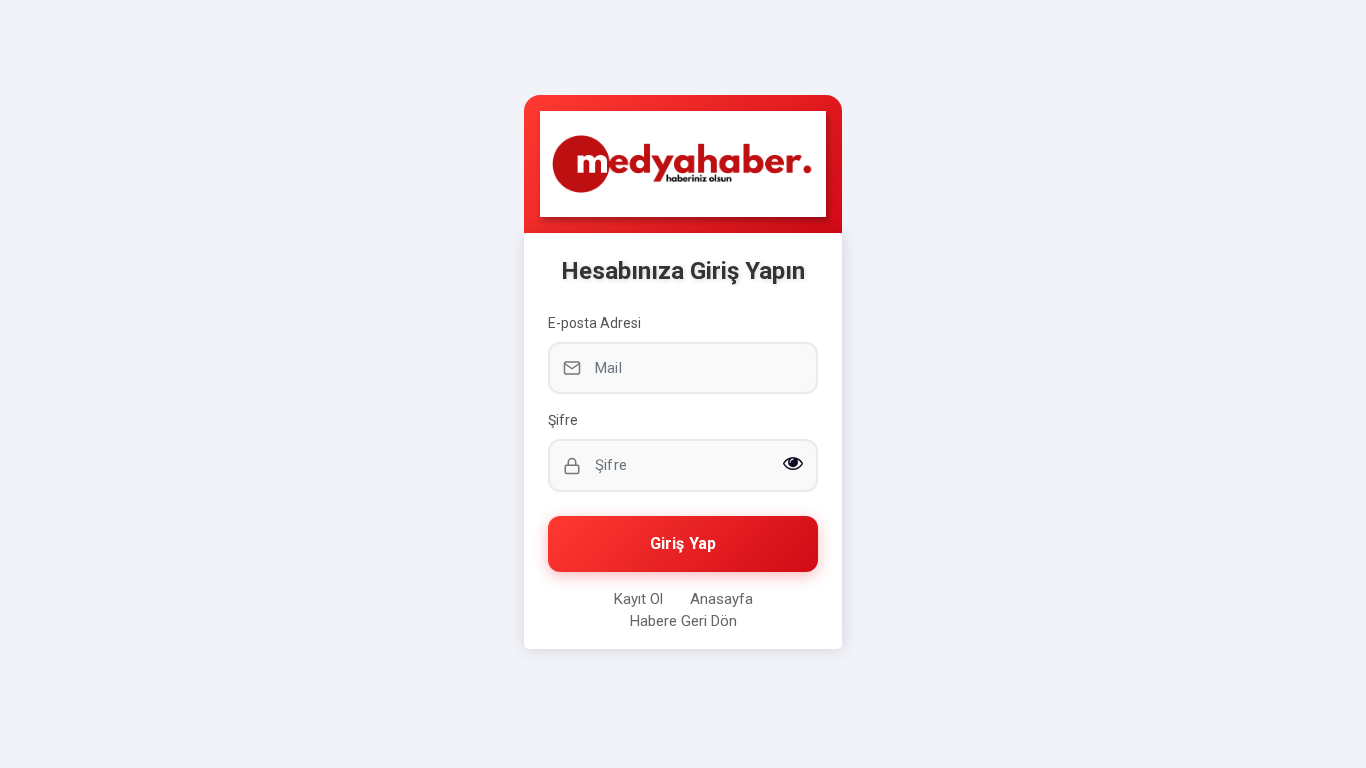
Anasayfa (721, 599)
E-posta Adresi (594, 323)
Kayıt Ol (638, 599)
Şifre (563, 420)
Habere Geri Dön (683, 621)
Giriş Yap (683, 543)
